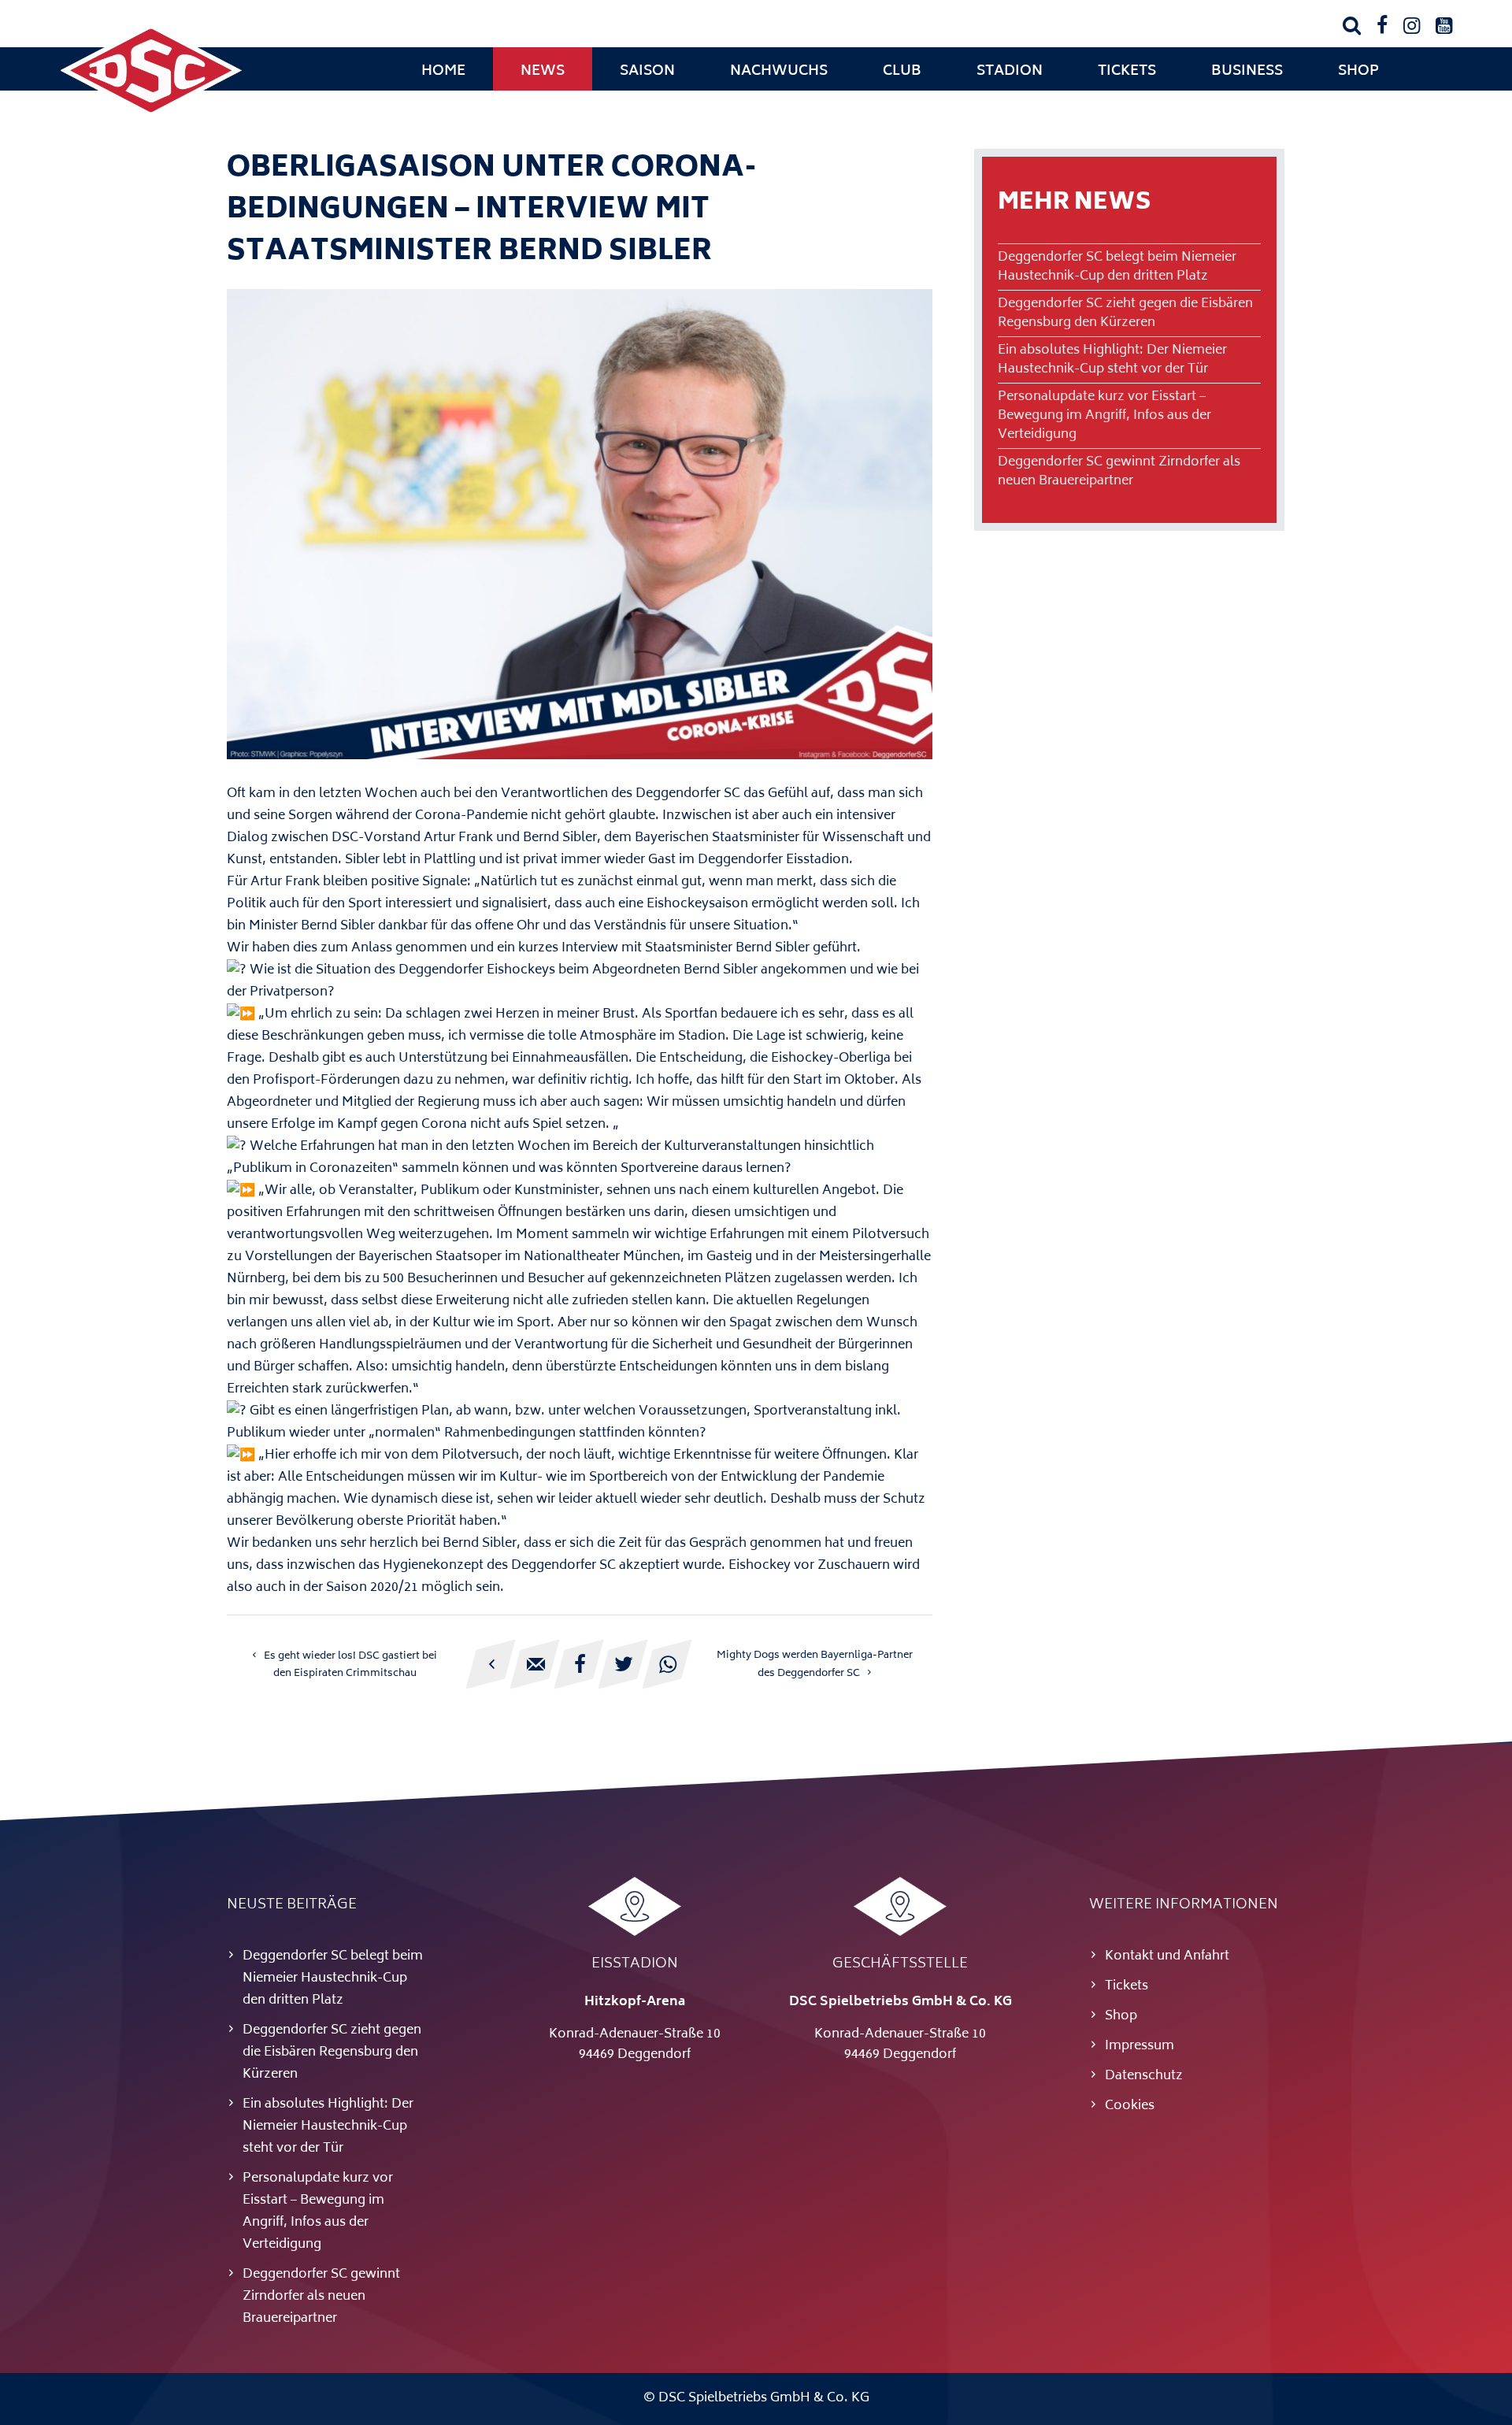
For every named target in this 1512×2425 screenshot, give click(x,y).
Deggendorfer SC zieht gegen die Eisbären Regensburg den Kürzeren (1125, 313)
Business (1247, 72)
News (543, 72)
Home (443, 72)
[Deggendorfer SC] (151, 114)
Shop (1358, 72)
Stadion (1010, 72)
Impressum (1140, 2046)
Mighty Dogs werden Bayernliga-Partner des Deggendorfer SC (815, 1665)
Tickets (1127, 72)
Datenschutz (1144, 2076)
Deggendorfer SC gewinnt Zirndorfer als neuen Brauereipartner (1119, 472)
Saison (647, 72)
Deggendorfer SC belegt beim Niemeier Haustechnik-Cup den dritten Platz (1117, 267)
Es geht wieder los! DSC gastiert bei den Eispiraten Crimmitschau (350, 1665)
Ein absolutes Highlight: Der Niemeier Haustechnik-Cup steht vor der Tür (1112, 360)
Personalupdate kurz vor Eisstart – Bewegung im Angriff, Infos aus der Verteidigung (1104, 416)
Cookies (1130, 2106)
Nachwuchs (779, 72)
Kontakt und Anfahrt (1167, 1956)
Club (902, 72)
